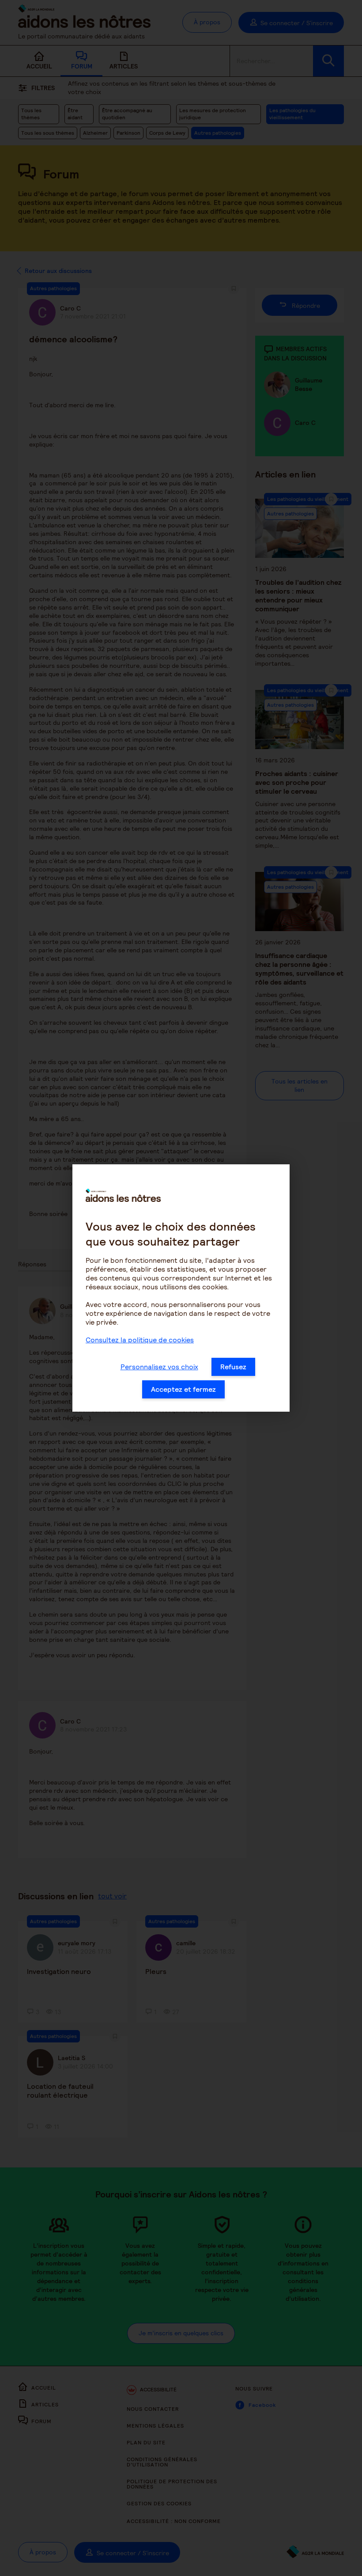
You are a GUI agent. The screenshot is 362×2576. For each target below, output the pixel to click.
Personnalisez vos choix (159, 1367)
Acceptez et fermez (183, 1389)
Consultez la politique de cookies (140, 1340)
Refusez (233, 1367)
